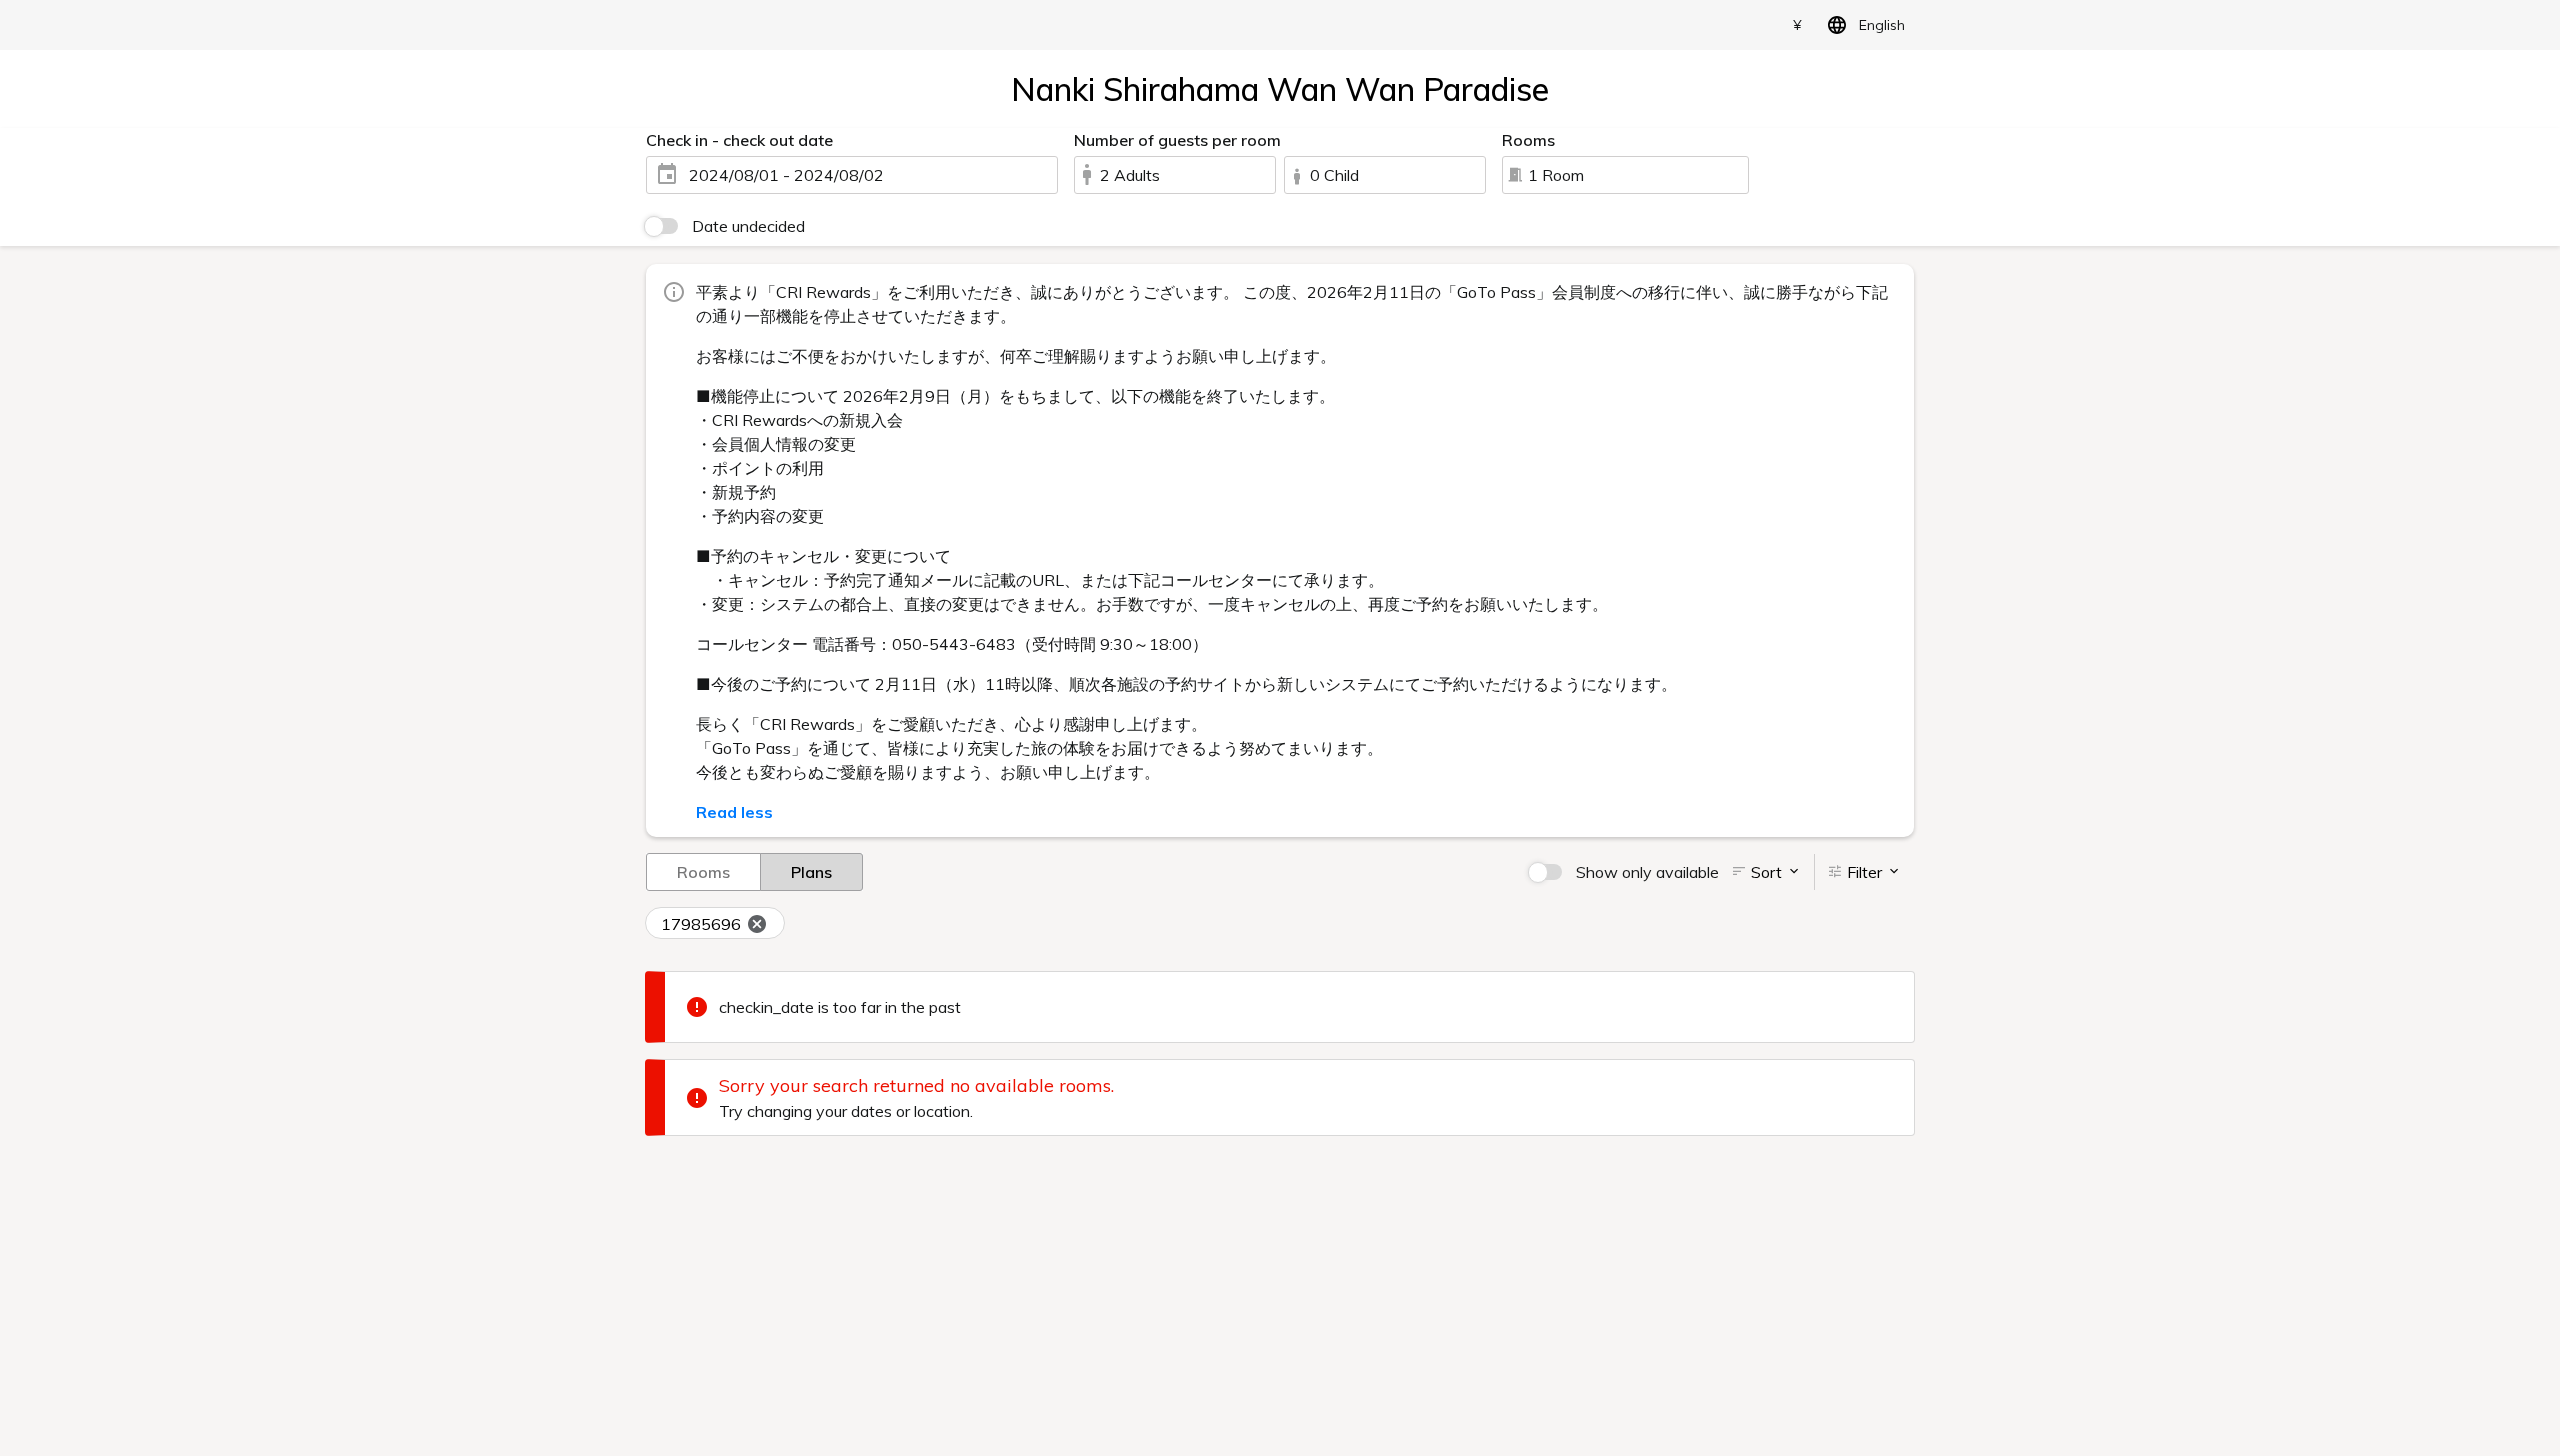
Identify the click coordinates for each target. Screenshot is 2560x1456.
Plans (811, 872)
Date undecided (748, 226)
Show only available (1647, 872)
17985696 (701, 924)
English (1882, 25)
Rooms (703, 872)
